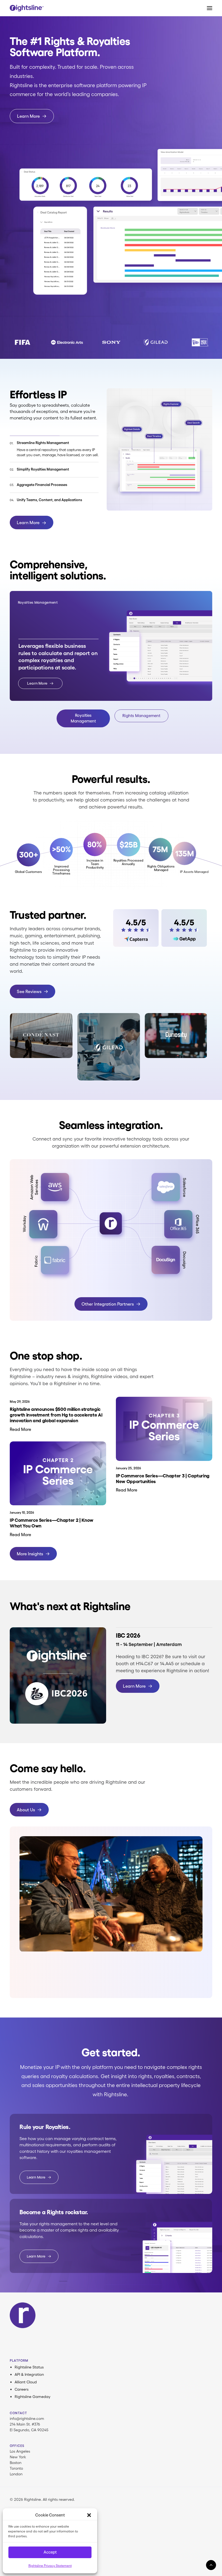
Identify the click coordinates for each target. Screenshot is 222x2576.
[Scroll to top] (211, 2564)
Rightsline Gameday (32, 2397)
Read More (20, 1429)
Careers (22, 2389)
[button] (89, 2515)
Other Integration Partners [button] (108, 1304)
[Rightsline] (27, 8)
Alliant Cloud (26, 2382)
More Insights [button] (30, 1554)
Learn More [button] (28, 116)
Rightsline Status (29, 2367)
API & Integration (29, 2374)
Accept (50, 2552)
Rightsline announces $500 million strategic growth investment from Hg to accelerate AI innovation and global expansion (56, 1415)
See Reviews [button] (29, 991)
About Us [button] (26, 1810)
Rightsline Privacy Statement (50, 2566)
